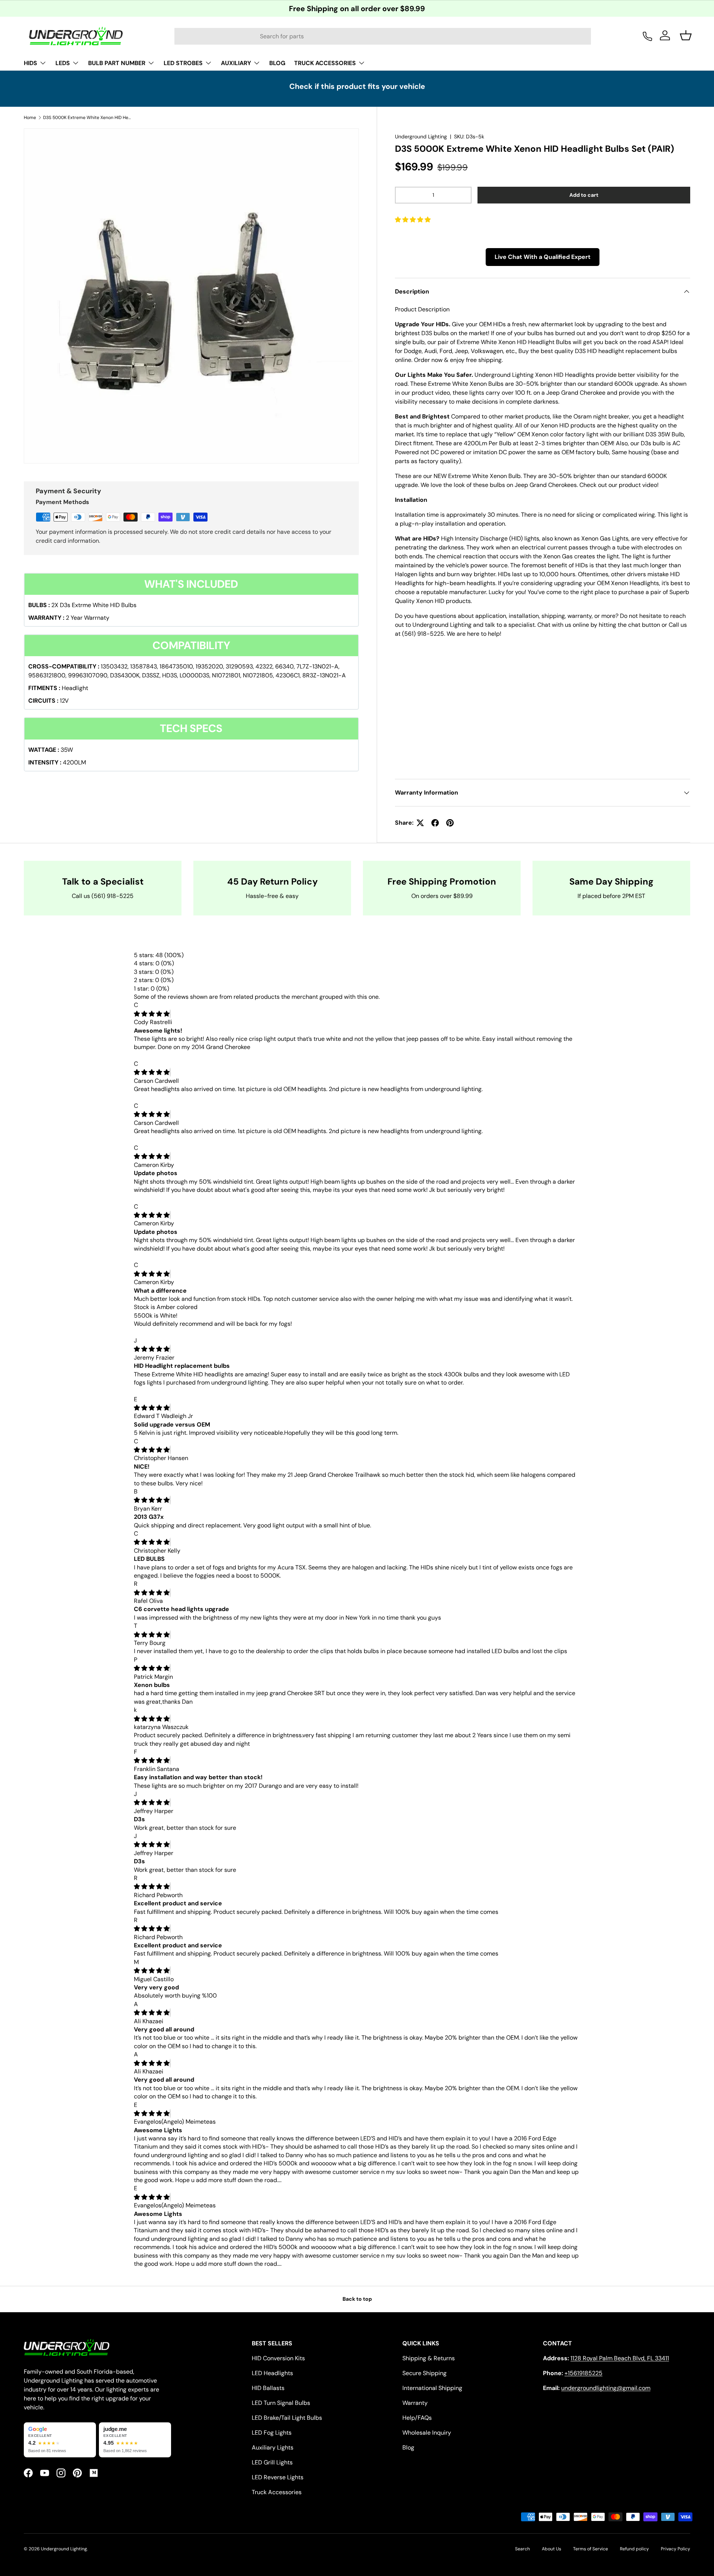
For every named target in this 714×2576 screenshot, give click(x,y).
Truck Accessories (277, 2492)
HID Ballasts (268, 2388)
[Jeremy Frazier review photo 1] (176, 1391)
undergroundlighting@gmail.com (606, 2388)
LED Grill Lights (272, 2462)
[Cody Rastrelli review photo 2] (258, 1056)
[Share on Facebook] (435, 823)
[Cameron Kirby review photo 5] (513, 1332)
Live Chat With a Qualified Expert (543, 257)
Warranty (415, 2403)
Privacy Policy (676, 2549)
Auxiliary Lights (273, 2447)
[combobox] (383, 36)
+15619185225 (583, 2373)
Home (30, 118)
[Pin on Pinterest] (450, 823)
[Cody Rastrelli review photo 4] (422, 1056)
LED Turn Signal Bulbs (281, 2403)
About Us (551, 2549)
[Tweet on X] (420, 823)
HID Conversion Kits (278, 2358)
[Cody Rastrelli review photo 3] (340, 1056)
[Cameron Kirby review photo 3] (345, 1332)
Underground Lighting (421, 137)
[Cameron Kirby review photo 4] (429, 1332)
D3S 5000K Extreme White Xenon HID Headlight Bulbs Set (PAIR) (88, 118)
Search (522, 2549)
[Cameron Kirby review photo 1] (175, 1198)
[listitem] (60, 2440)
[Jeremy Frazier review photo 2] (260, 1391)
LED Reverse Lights (278, 2477)
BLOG (277, 63)
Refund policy (634, 2549)
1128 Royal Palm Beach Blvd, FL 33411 (620, 2358)
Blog (408, 2447)
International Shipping (432, 2388)
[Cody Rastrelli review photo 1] (175, 1056)
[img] (152, 1014)
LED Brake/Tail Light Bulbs (287, 2418)
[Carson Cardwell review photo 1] (178, 1098)
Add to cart (584, 195)
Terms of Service (591, 2549)
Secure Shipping (424, 2373)
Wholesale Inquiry (427, 2433)
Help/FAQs (417, 2418)
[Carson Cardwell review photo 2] (267, 1140)
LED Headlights (272, 2373)
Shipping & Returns (429, 2358)
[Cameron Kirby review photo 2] (260, 1257)
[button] (414, 220)
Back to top (357, 2299)
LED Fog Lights (272, 2433)
